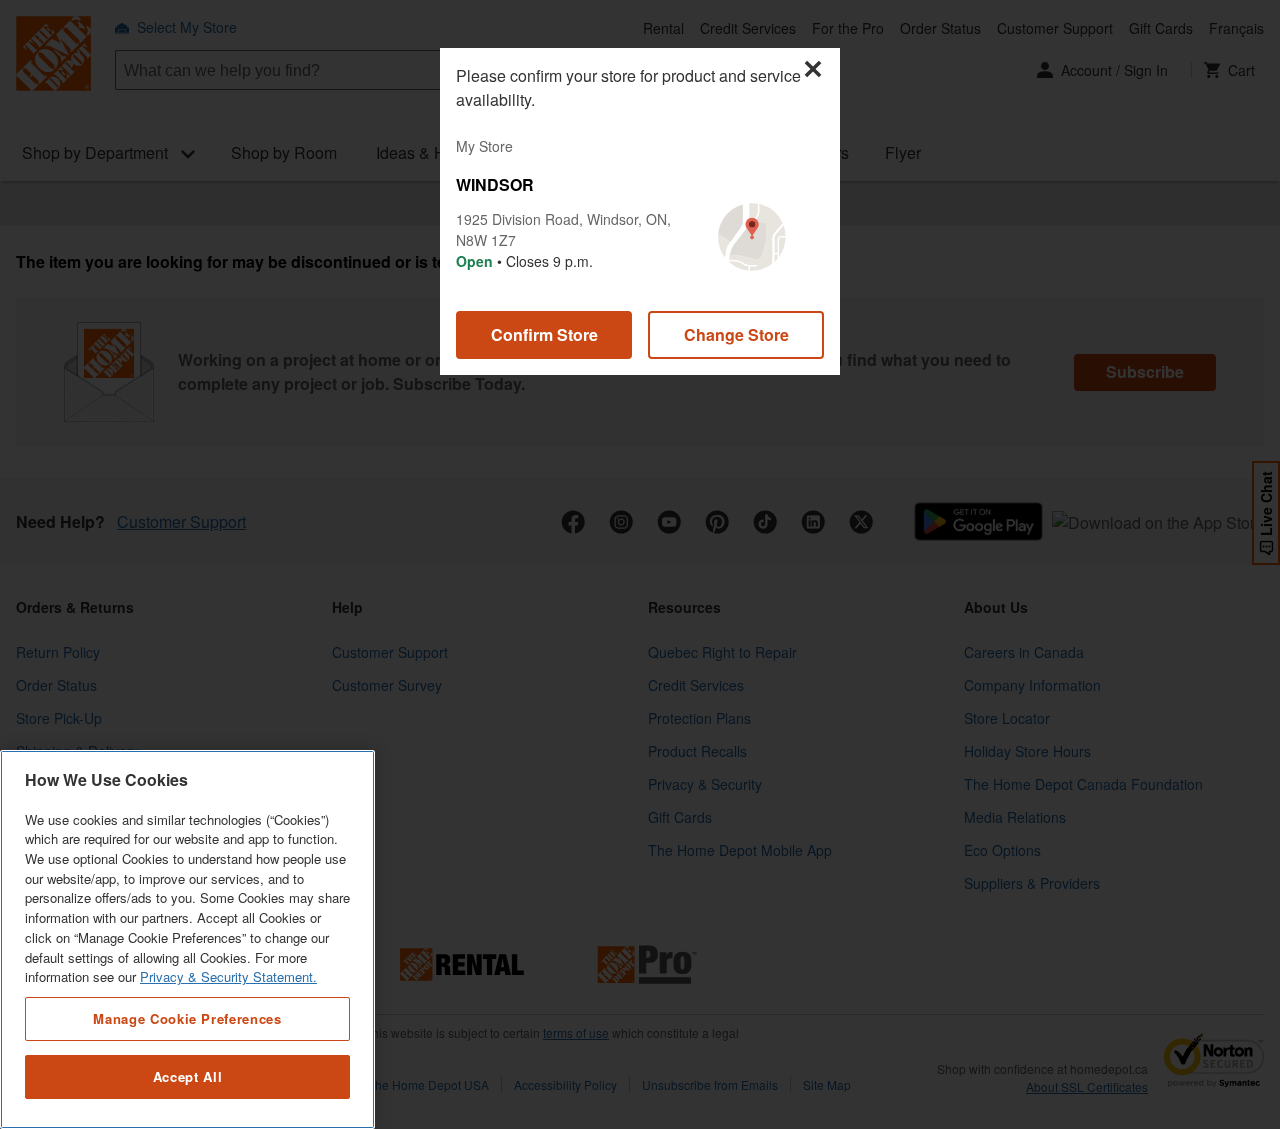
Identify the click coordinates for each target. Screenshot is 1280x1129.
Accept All (188, 1076)
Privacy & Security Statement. (228, 977)
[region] (187, 939)
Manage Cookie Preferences (187, 1018)
